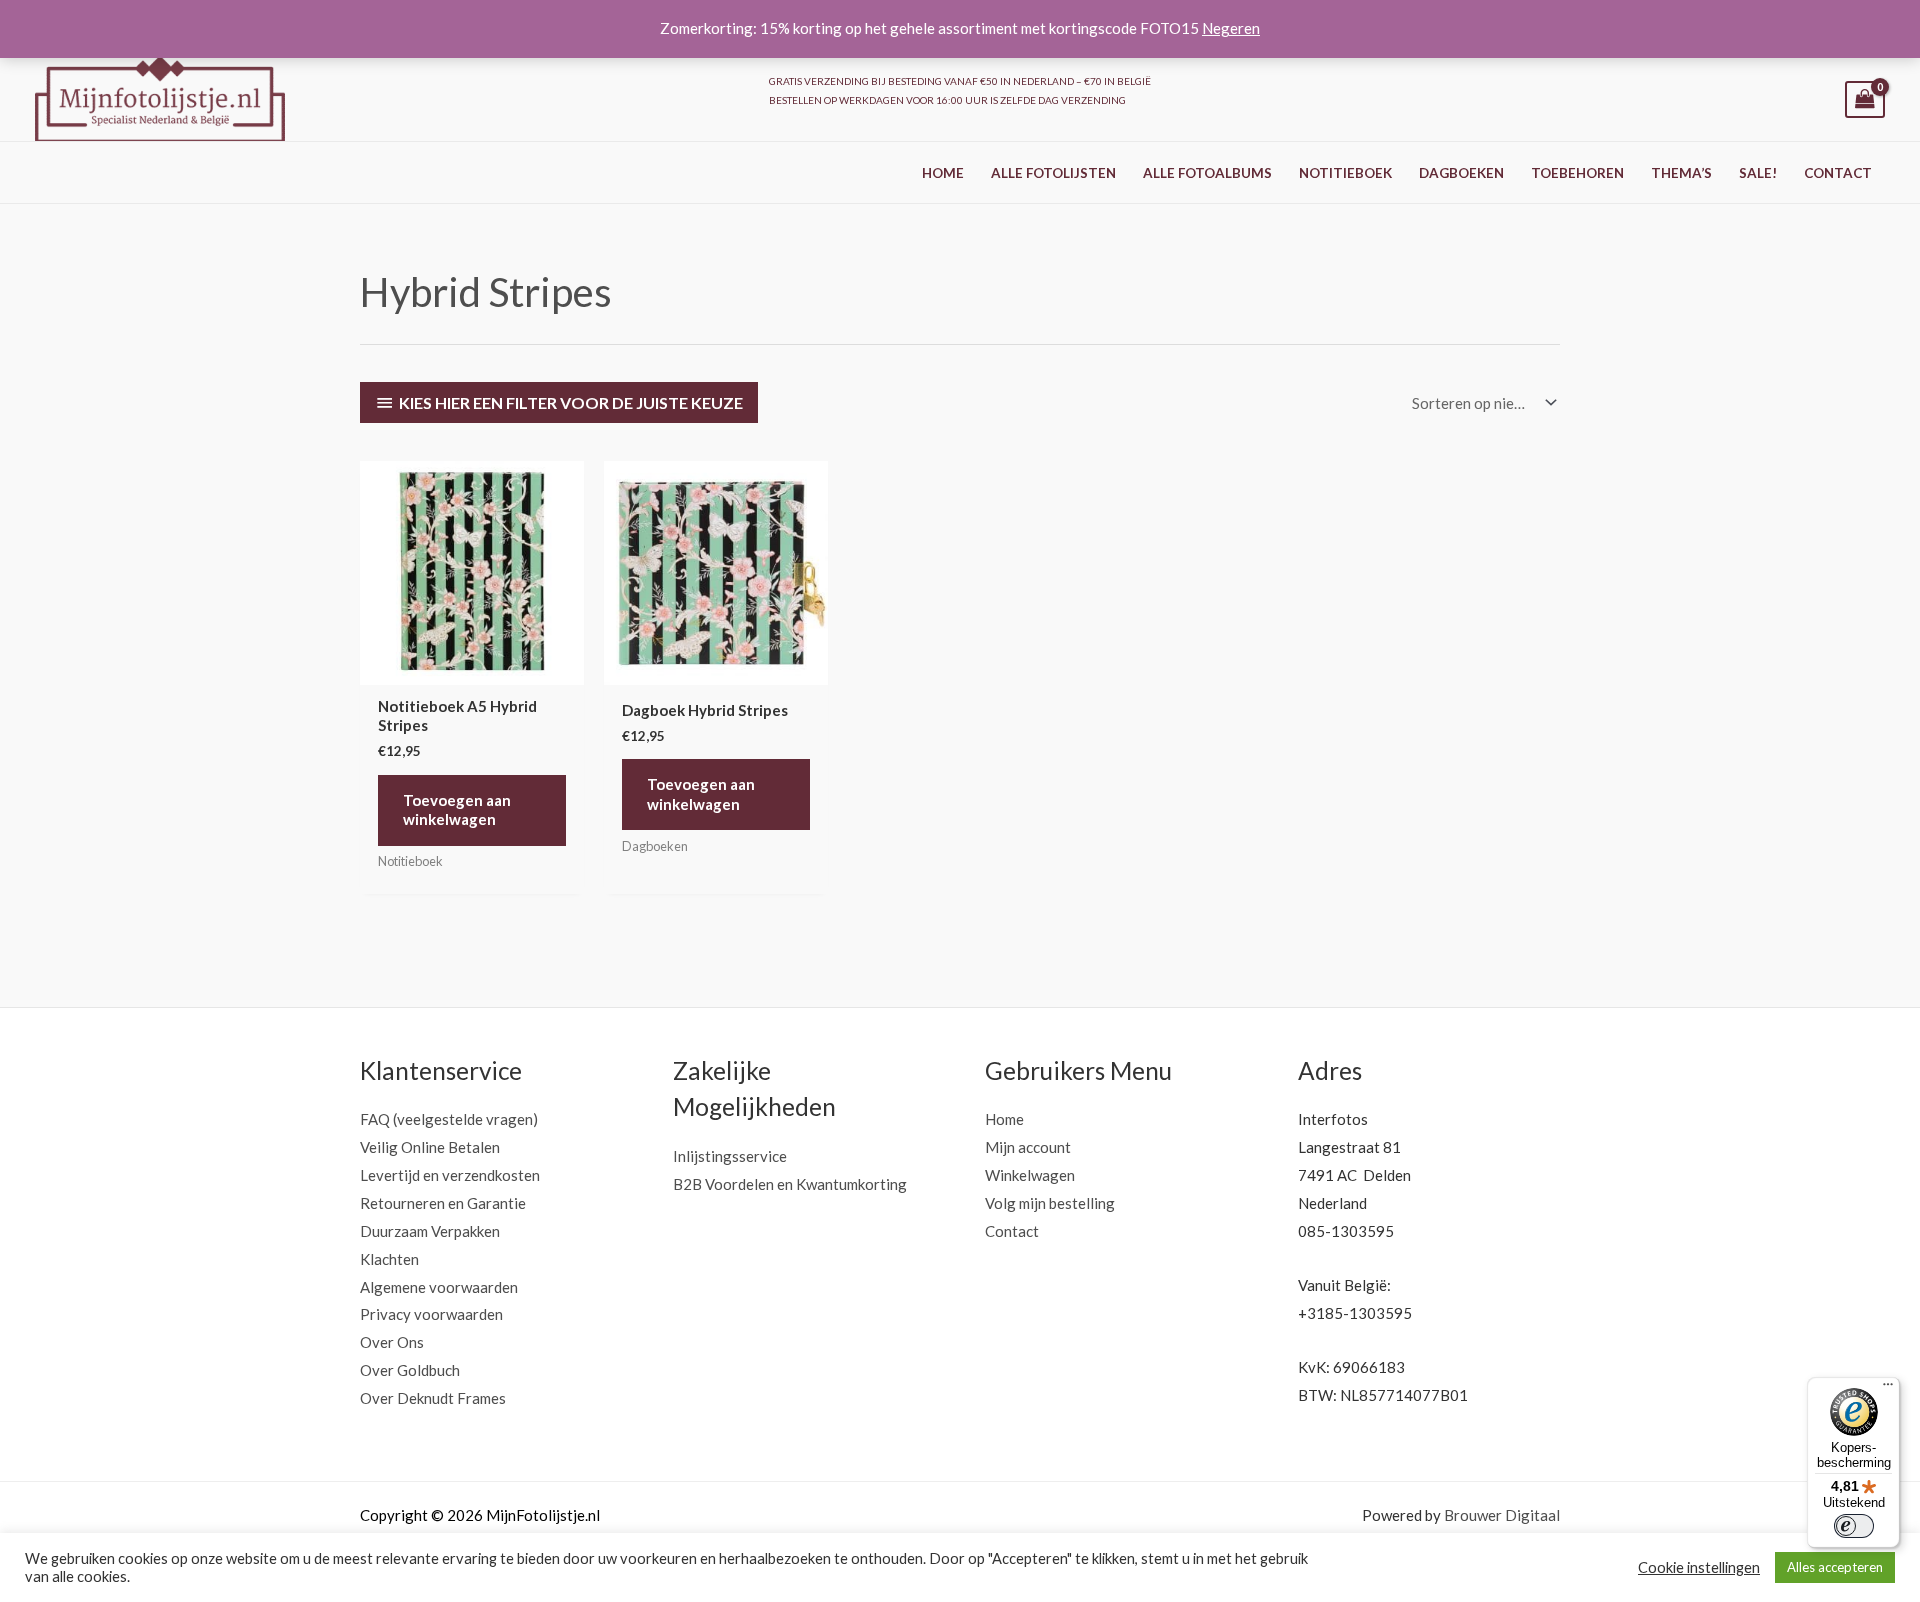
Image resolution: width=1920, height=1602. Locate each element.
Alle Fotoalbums (1207, 173)
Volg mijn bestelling (1050, 1203)
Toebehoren (1577, 173)
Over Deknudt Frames (433, 1398)
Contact (1838, 173)
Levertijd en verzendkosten (450, 1175)
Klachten (389, 1259)
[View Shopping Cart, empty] (1865, 99)
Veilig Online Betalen (430, 1147)
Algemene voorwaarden (439, 1287)
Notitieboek (1345, 173)
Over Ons (392, 1342)
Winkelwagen (1030, 1175)
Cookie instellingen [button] (1699, 1567)
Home (943, 173)
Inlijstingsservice (730, 1156)
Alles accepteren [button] (1835, 1567)
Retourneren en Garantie (443, 1203)
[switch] (1854, 1526)
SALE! (1758, 173)
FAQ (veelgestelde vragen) (449, 1119)
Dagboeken (1461, 173)
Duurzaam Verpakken (430, 1231)
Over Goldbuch (410, 1370)
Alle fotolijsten (1053, 173)
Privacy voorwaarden (431, 1314)
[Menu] (1888, 1389)
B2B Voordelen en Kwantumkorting (790, 1184)
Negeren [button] (1231, 28)
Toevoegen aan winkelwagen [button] (457, 810)
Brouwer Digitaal (1502, 1515)
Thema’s (1681, 173)
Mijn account (1028, 1147)
